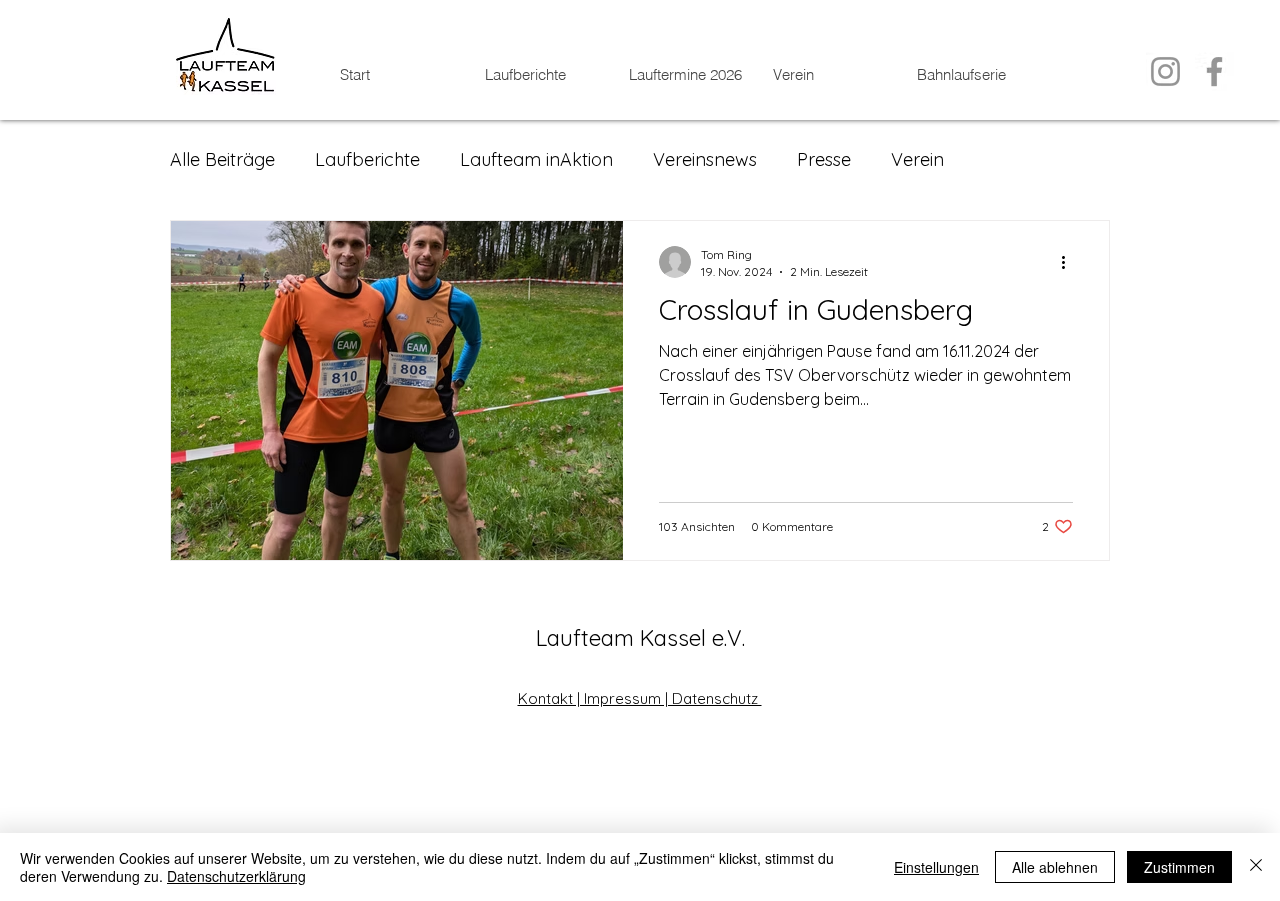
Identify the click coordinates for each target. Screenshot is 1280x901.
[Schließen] (1256, 867)
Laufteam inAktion (536, 159)
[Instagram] (1165, 71)
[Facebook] (1214, 71)
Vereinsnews (705, 159)
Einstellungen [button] (936, 867)
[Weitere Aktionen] (1070, 262)
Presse (824, 159)
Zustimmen (1179, 867)
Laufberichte (367, 159)
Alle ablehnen (1055, 867)
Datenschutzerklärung (236, 876)
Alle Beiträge (222, 159)
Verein (917, 159)
